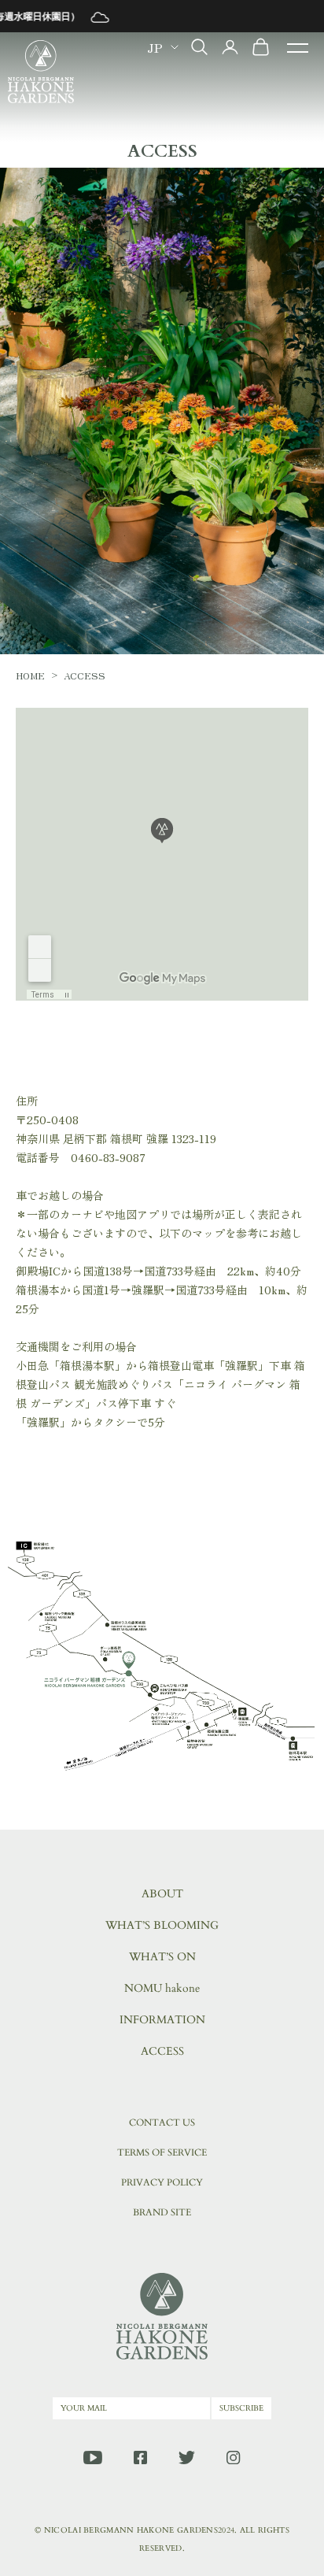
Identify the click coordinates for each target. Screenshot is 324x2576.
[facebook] (140, 2458)
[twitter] (187, 2458)
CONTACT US (162, 2123)
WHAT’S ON (162, 1957)
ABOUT (162, 1894)
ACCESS (162, 2051)
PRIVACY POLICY (162, 2182)
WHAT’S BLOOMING (162, 1925)
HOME (30, 675)
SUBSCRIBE (241, 2408)
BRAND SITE (162, 2212)
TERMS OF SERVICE (162, 2152)
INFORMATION (162, 2020)
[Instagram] (233, 2458)
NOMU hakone (162, 1988)
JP (155, 47)
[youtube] (93, 2458)
